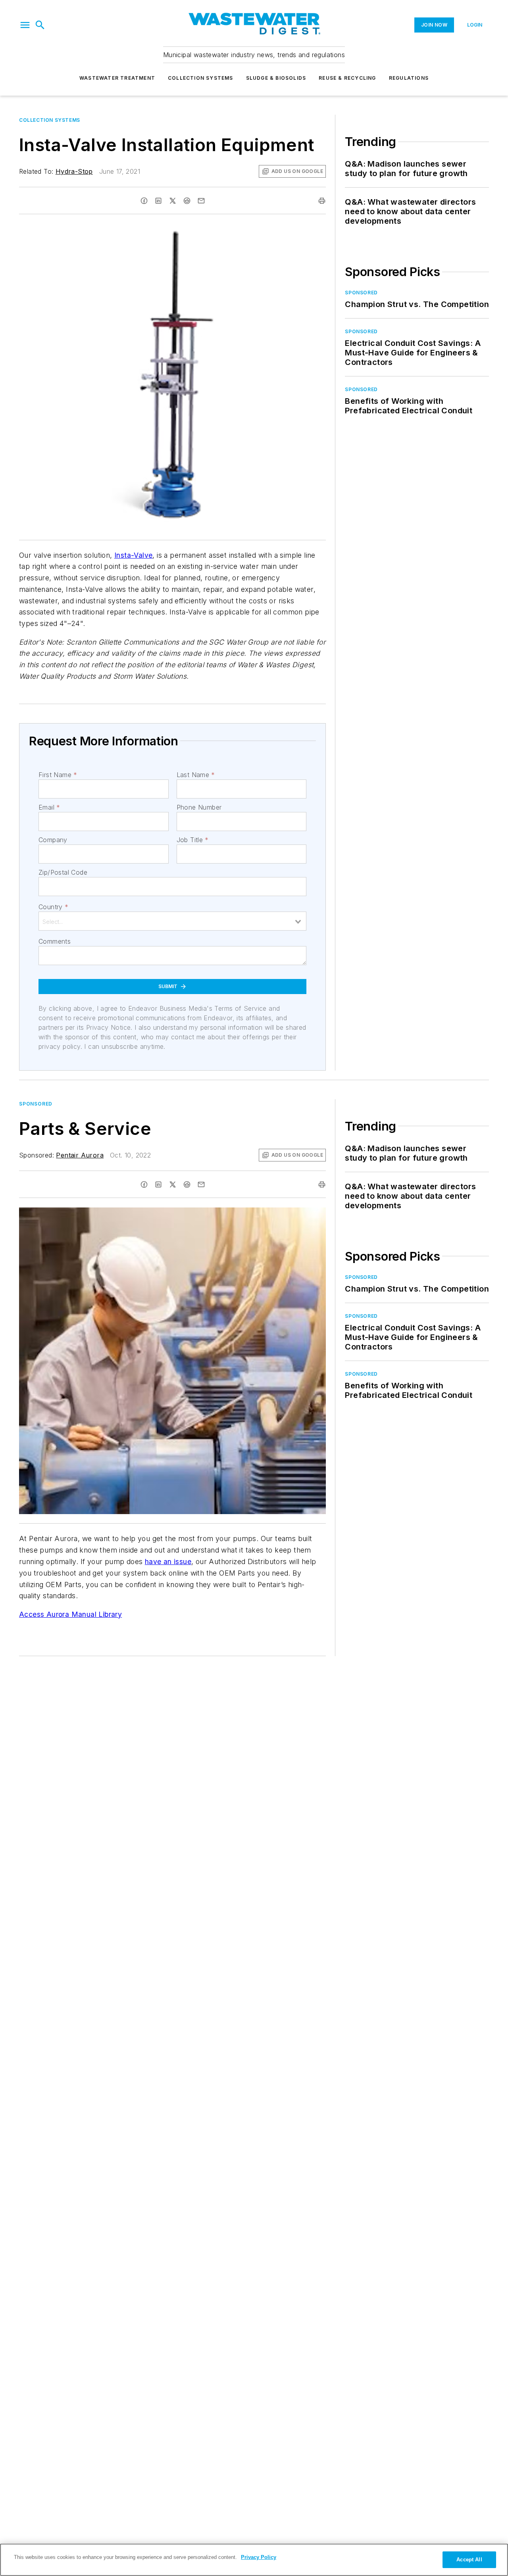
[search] (40, 25)
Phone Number (199, 807)
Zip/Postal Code (63, 872)
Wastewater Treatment (117, 78)
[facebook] (144, 201)
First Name (58, 775)
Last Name (196, 775)
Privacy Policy (259, 2557)
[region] (254, 2560)
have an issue (168, 1562)
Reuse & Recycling (347, 78)
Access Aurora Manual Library (70, 1614)
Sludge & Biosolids (276, 78)
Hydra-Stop (74, 171)
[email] (201, 201)
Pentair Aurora (80, 1155)
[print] (322, 201)
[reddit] (187, 201)
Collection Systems (201, 78)
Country (53, 907)
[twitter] (173, 201)
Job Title (193, 840)
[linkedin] (158, 201)
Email (49, 807)
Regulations (409, 78)
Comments (55, 941)
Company (53, 840)
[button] (25, 25)
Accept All (469, 2560)
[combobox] (172, 921)
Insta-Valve (133, 555)
